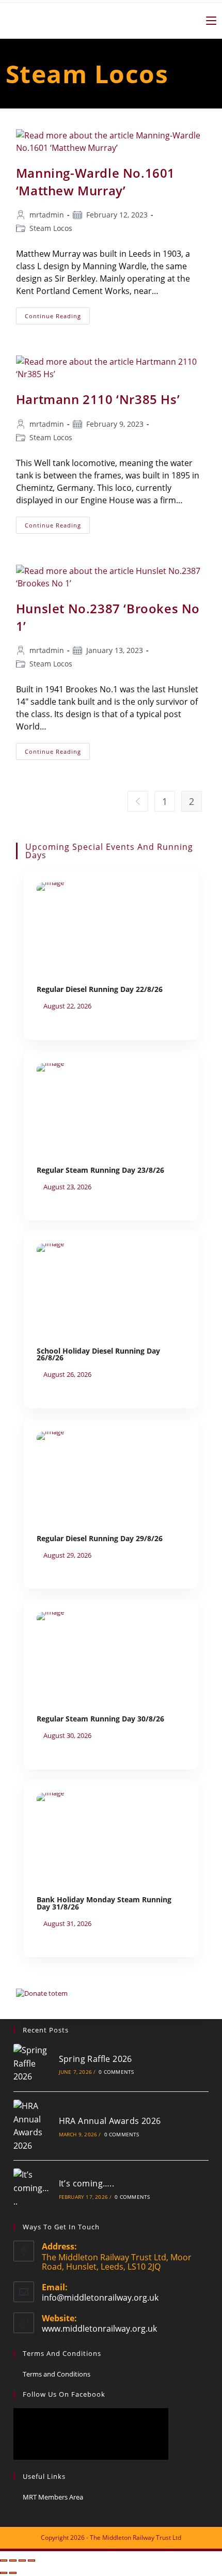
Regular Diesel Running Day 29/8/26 (100, 1538)
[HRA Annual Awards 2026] (32, 2126)
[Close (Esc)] (31, 2561)
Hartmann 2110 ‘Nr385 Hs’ (98, 399)
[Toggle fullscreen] (13, 2561)
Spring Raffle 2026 (96, 2059)
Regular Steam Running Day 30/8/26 (100, 1719)
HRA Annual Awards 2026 (110, 2121)
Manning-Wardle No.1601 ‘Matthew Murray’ (96, 182)
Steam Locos (51, 228)
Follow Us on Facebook (64, 2394)
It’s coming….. (87, 2183)
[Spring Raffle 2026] (32, 2064)
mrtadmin (47, 215)
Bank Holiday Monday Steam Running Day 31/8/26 (104, 1903)
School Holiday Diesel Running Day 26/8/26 (98, 1354)
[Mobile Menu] (207, 20)
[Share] (22, 2561)
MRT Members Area (53, 2497)
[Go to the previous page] (138, 801)
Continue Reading (57, 314)
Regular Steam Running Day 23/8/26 (100, 1170)
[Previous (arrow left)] (4, 2573)
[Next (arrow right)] (13, 2573)
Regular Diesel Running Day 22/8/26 (100, 989)
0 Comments (116, 2072)
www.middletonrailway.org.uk (99, 2329)
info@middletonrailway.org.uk (100, 2298)
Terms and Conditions (57, 2374)
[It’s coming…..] (32, 2188)
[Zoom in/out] (4, 2561)
